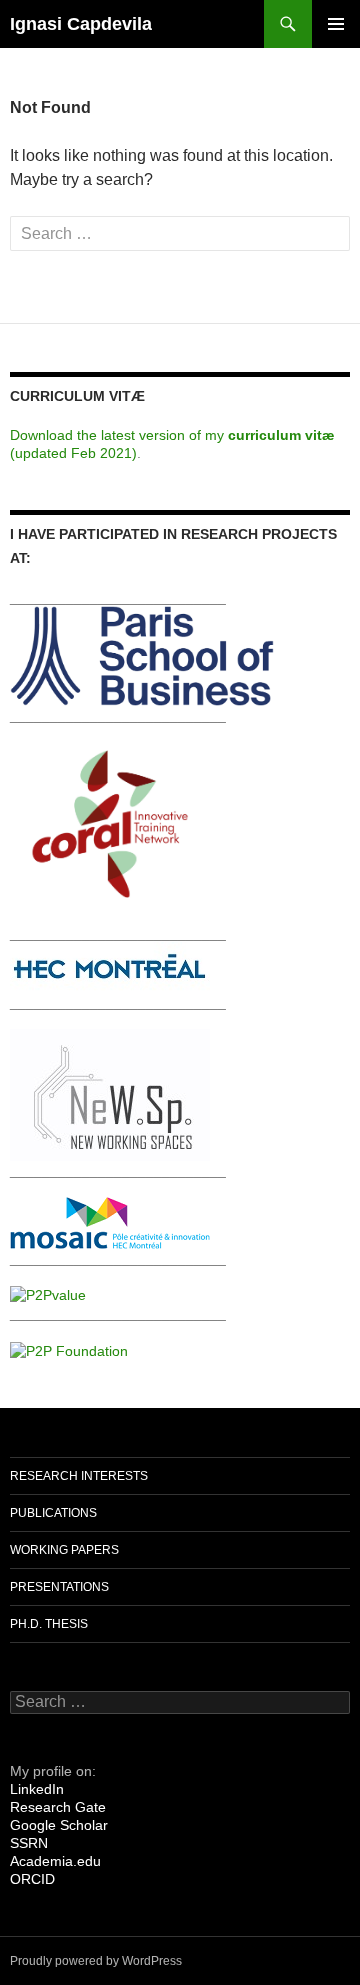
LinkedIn (37, 1789)
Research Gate (58, 1807)
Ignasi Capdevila (81, 24)
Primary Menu (336, 24)
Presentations (59, 1587)
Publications (53, 1513)
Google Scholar (59, 1825)
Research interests (79, 1476)
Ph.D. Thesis (49, 1624)
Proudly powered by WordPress (96, 1961)
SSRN (29, 1843)
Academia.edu (55, 1861)
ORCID (32, 1879)
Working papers (64, 1550)
